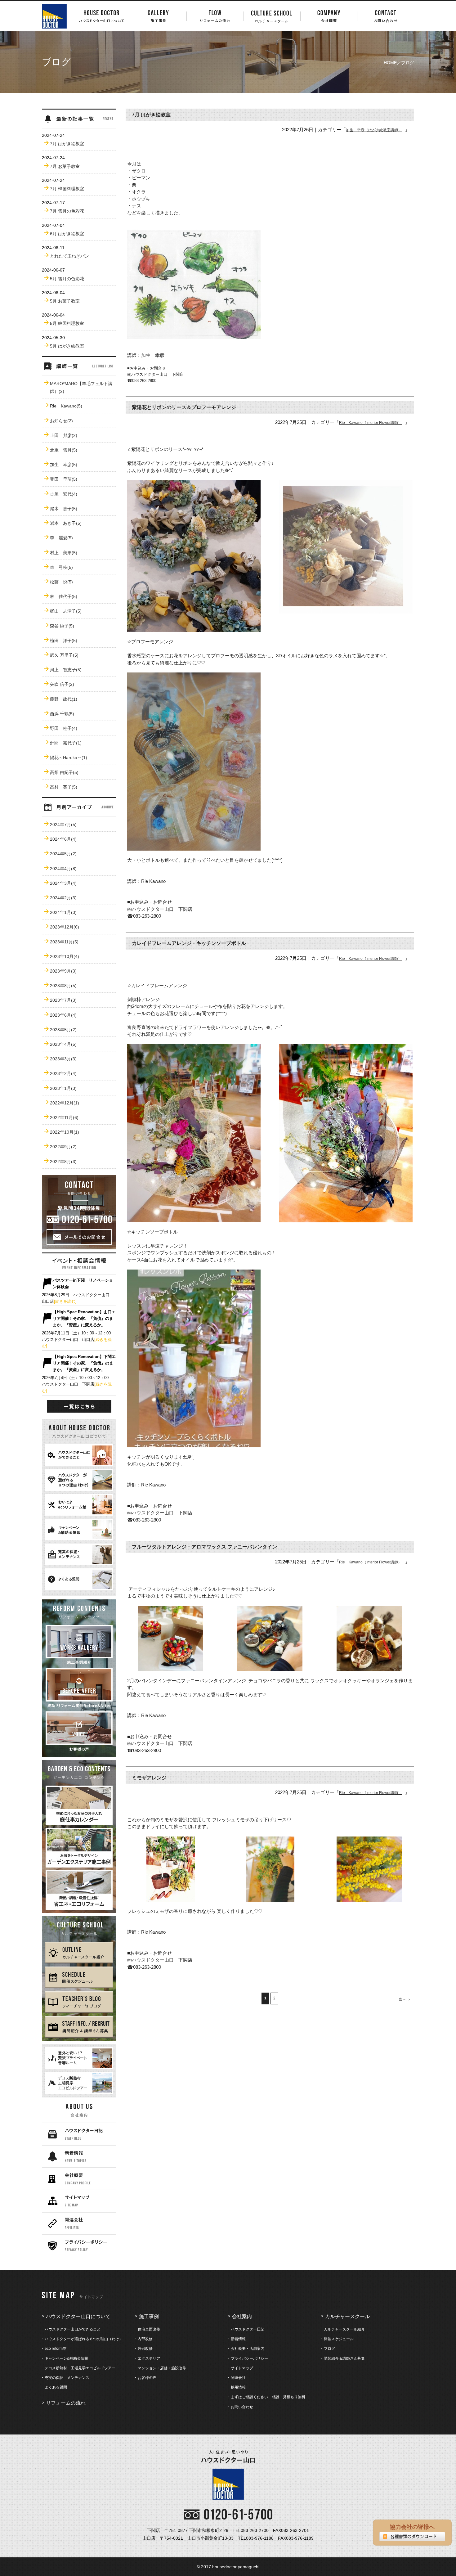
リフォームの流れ (66, 2403)
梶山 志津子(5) (66, 611)
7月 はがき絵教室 (67, 144)
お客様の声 (147, 2378)
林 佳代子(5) (64, 596)
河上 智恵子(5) (66, 670)
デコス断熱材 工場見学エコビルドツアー (80, 2368)
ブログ (329, 2349)
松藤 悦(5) (61, 582)
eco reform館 (56, 2349)
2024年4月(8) (63, 869)
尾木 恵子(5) (64, 509)
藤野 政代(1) (64, 699)
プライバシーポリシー (249, 2358)
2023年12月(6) (65, 927)
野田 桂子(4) (64, 728)
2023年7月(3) (63, 1000)
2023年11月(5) (64, 942)
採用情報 (238, 2387)
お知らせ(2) (61, 421)
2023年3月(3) (63, 1059)
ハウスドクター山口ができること (73, 2329)
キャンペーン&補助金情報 (66, 2358)
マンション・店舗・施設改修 (162, 2368)
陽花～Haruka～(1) (69, 758)
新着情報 (238, 2339)
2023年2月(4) (63, 1073)
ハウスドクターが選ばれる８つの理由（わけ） (84, 2339)
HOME (390, 63)
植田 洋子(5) (64, 641)
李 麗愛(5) (61, 538)
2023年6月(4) (63, 1015)
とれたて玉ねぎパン (69, 256)
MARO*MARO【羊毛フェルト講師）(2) (81, 387)
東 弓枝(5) (61, 567)
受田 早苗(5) (64, 479)
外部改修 (145, 2349)
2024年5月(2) (63, 854)
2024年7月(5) (63, 825)
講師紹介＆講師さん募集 (344, 2358)
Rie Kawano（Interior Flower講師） (370, 423)
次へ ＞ (405, 1999)
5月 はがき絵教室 (67, 346)
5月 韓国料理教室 (67, 323)
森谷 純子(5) (62, 626)
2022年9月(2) (63, 1147)
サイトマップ (242, 2368)
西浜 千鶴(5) (62, 714)
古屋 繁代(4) (64, 494)
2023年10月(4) (65, 956)
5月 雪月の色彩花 (67, 279)
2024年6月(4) (63, 839)
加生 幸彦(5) (64, 465)
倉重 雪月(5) (64, 450)
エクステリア (149, 2358)
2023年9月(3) (63, 971)
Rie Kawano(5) (66, 406)
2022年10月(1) (65, 1132)
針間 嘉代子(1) (66, 743)
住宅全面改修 (149, 2329)
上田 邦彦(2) (64, 435)
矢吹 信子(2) (62, 684)
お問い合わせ (242, 2407)
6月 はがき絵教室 (67, 234)
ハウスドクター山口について (78, 2316)
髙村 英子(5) (64, 787)
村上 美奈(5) (64, 553)
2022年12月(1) (65, 1103)
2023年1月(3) (63, 1088)
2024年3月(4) (63, 883)
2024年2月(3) (63, 898)
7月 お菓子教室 (65, 166)
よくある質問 (56, 2387)
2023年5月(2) (63, 1030)
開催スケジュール (339, 2339)
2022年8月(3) (63, 1162)
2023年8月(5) (63, 986)
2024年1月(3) (63, 912)
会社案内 (242, 2316)
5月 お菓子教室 (65, 301)
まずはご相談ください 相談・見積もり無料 (268, 2397)
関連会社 (238, 2378)
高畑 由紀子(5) (64, 772)
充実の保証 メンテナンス (67, 2378)
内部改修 (145, 2339)
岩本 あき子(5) (66, 523)
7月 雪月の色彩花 (67, 211)
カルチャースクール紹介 (344, 2329)
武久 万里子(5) (64, 655)
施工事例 (149, 2316)
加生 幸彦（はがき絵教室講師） (374, 130)
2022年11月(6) (64, 1117)
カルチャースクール (347, 2316)
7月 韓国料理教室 (67, 189)
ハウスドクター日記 (248, 2329)
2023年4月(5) (63, 1044)
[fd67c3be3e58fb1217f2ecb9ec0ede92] (194, 335)
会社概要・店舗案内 (248, 2349)
